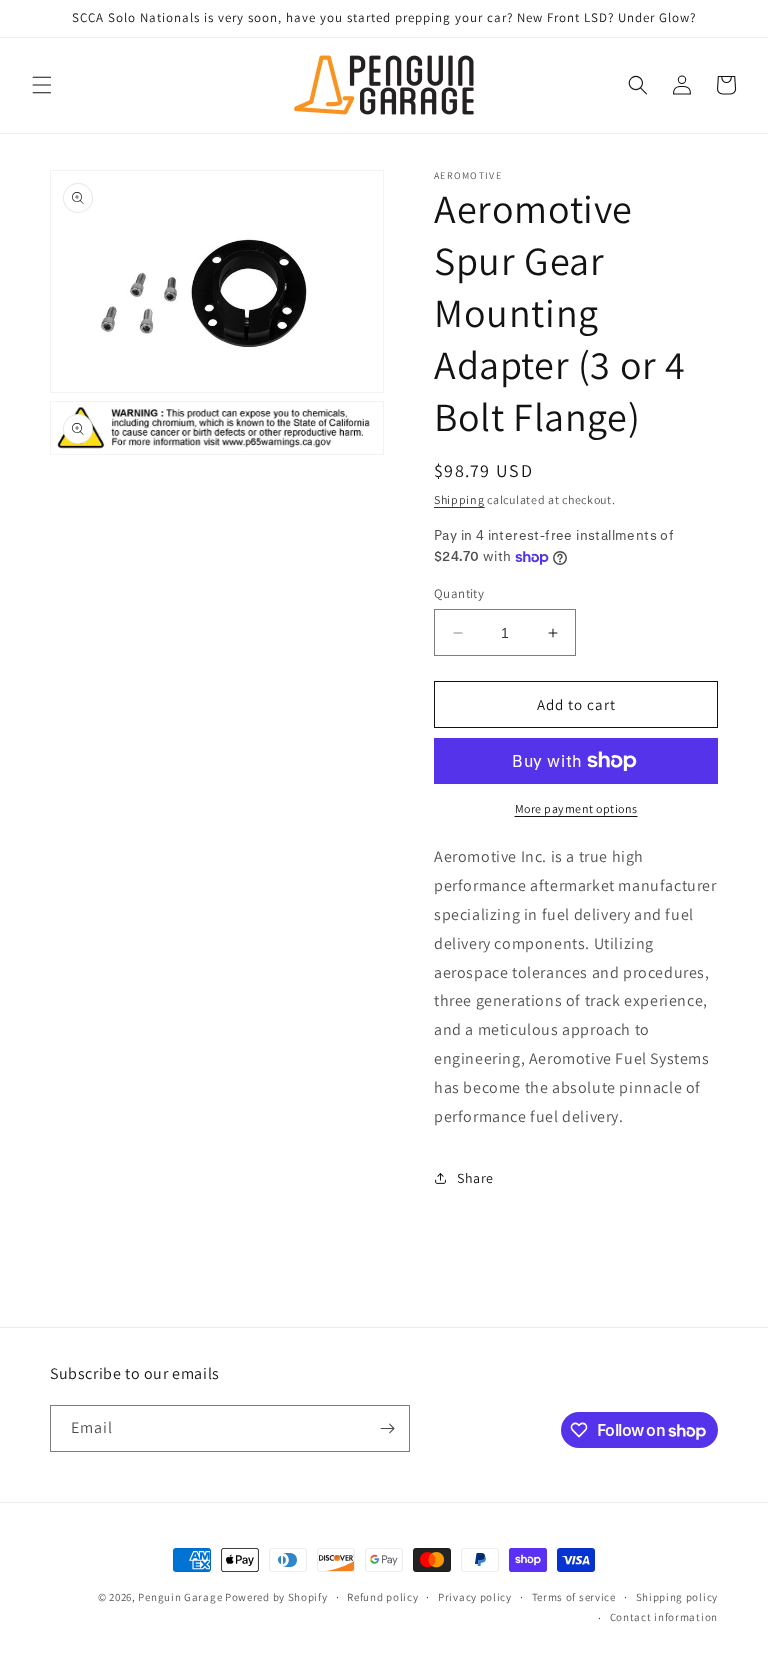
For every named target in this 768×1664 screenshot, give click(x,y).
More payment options (576, 808)
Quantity (459, 593)
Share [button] (475, 1178)
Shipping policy (677, 1597)
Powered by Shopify (276, 1597)
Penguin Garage (180, 1597)
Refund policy (382, 1597)
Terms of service (574, 1597)
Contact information (664, 1617)
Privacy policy (475, 1597)
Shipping (459, 499)
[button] (42, 85)
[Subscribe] (387, 1428)
